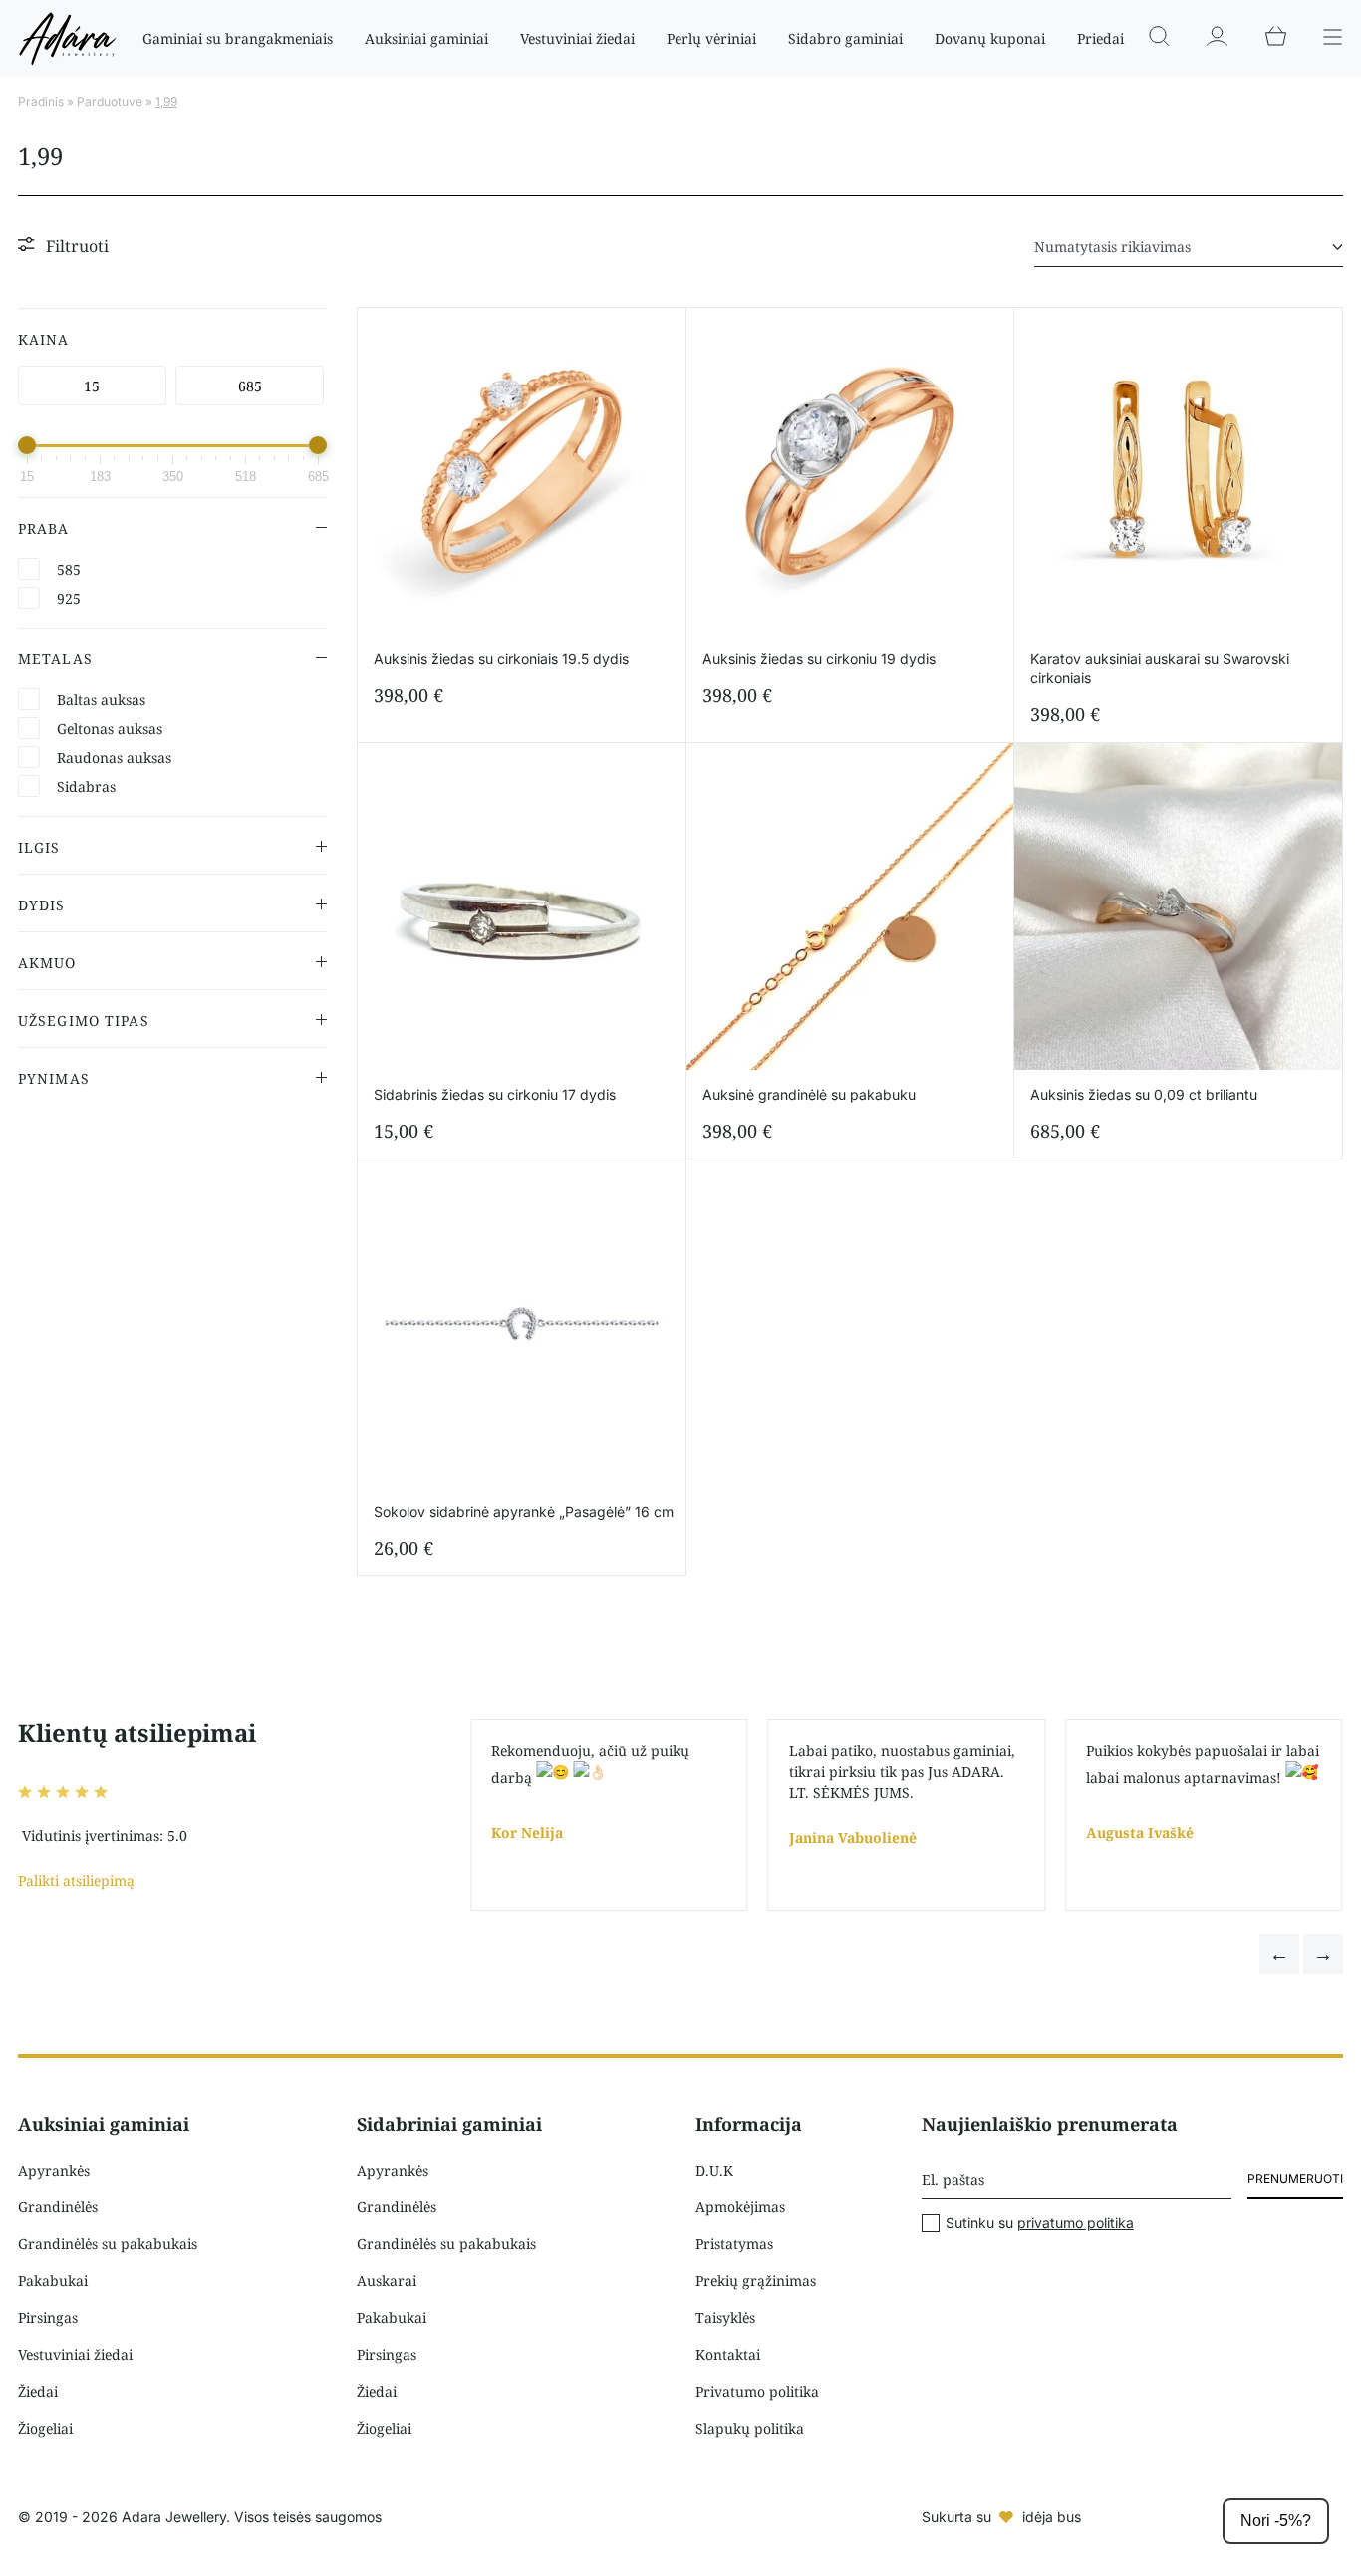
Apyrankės (54, 2170)
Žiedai (38, 2391)
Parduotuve (110, 101)
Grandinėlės (58, 2207)
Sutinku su (1040, 2223)
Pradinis (41, 101)
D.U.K (714, 2170)
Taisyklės (725, 2318)
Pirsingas (48, 2318)
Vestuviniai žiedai (577, 38)
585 (69, 569)
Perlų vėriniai (711, 38)
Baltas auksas (101, 700)
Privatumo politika (757, 2391)
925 (69, 598)
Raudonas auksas (114, 758)
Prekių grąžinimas (756, 2281)
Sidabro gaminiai (845, 38)
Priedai (1100, 38)
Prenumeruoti (1295, 2178)
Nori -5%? (1276, 2521)
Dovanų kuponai (990, 38)
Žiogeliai (45, 2428)
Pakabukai (53, 2281)
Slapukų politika (750, 2428)
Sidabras (86, 786)
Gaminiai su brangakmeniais (238, 38)
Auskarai (387, 2281)
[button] (1279, 1954)
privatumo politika (1076, 2223)
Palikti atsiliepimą (76, 1880)
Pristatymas (734, 2244)
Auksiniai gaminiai (426, 38)
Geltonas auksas (110, 729)
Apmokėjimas (740, 2207)
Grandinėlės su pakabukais (108, 2244)
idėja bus (1052, 2517)
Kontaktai (728, 2354)
